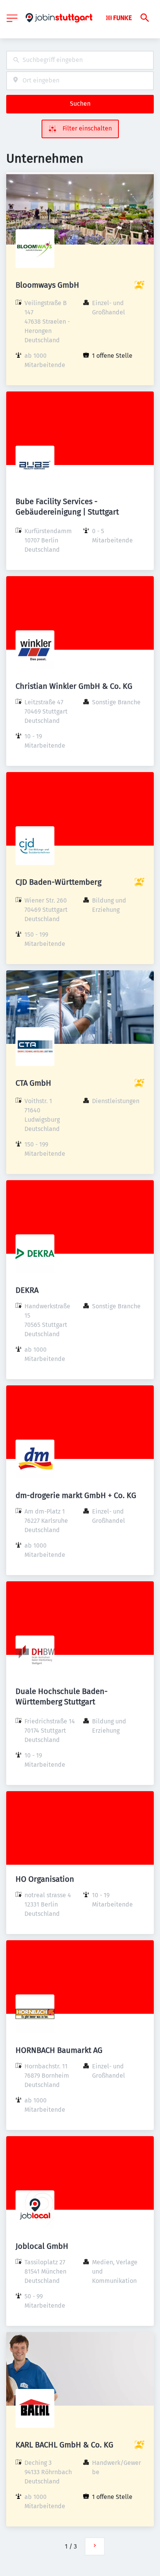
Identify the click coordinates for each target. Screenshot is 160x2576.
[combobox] (80, 60)
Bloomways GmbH (47, 285)
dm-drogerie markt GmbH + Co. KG (76, 1495)
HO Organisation (45, 1879)
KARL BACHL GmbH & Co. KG (64, 2445)
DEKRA (27, 1290)
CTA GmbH (33, 1083)
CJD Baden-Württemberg (58, 882)
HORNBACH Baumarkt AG (59, 2050)
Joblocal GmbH (42, 2246)
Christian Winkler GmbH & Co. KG (74, 686)
